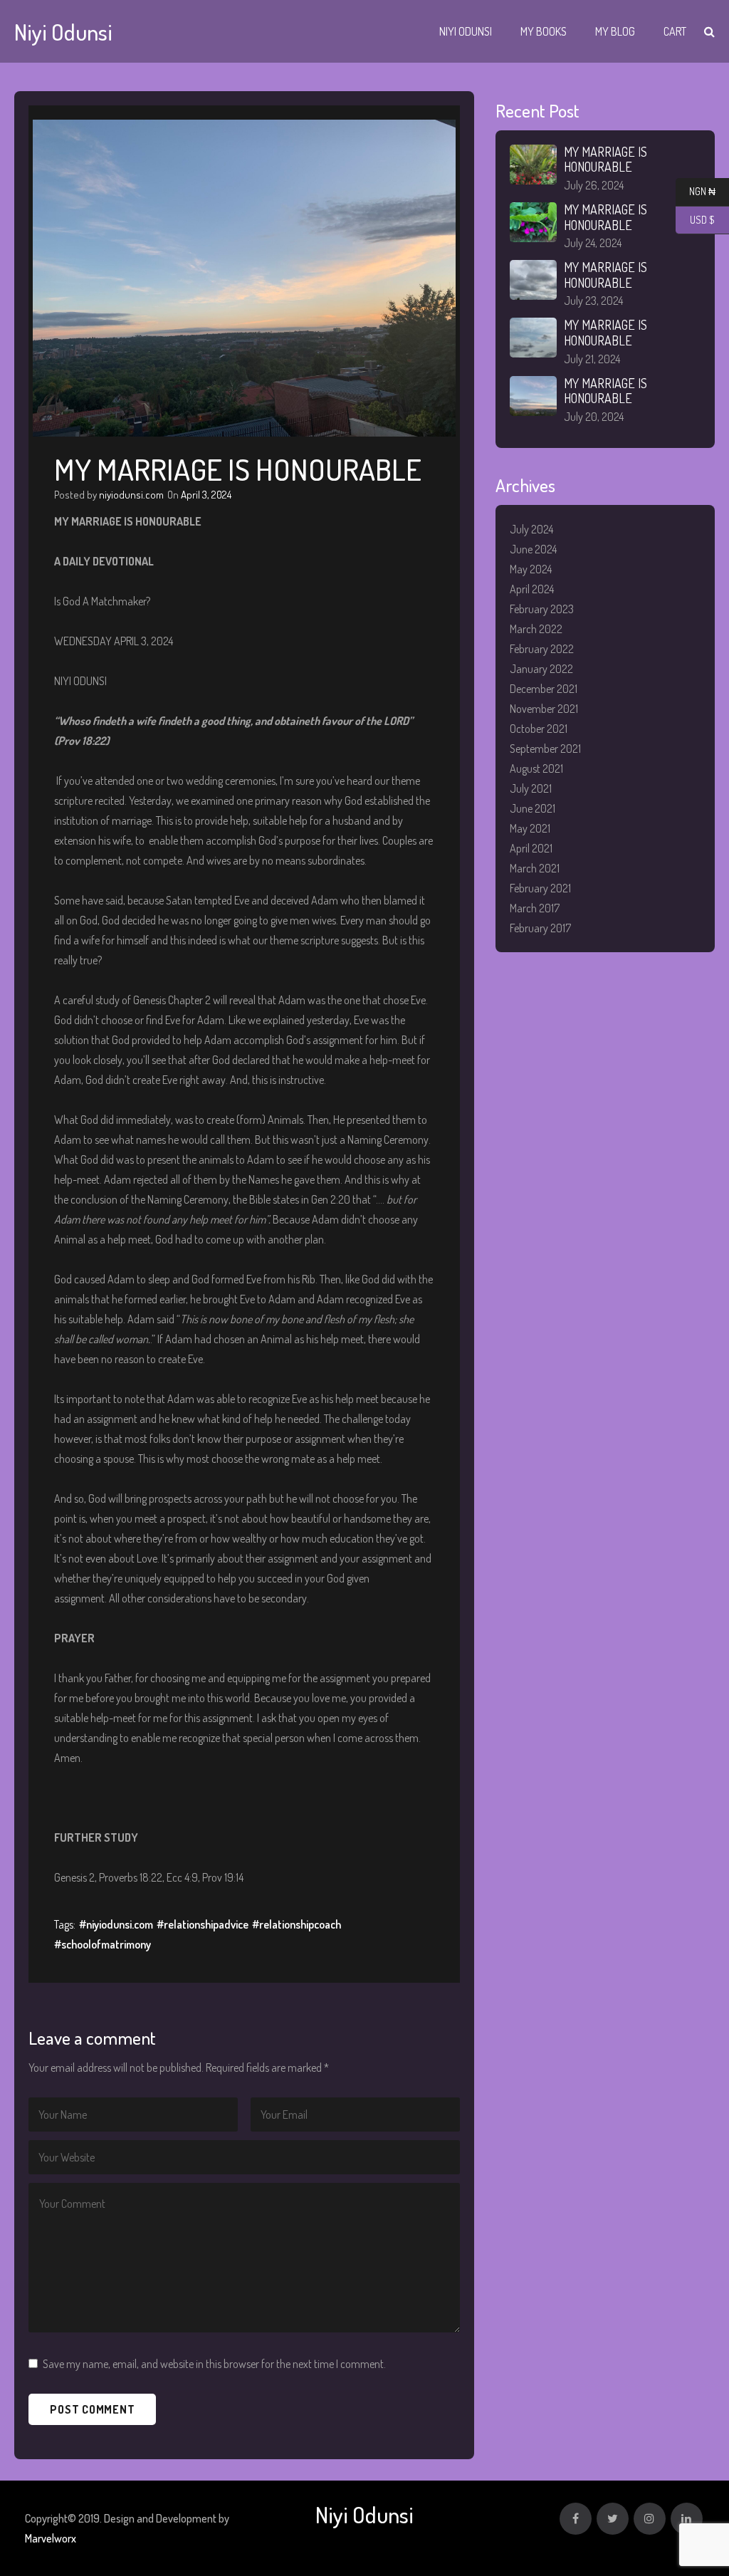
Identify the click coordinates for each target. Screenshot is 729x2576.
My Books (544, 31)
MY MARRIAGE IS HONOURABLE (605, 160)
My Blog (615, 31)
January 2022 (541, 669)
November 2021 (544, 709)
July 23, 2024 (593, 301)
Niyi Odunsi (466, 31)
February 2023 (542, 609)
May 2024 (531, 569)
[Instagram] (650, 2519)
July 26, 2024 (594, 185)
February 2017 (540, 928)
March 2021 (535, 868)
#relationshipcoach (297, 1924)
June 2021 (533, 808)
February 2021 (540, 888)
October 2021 (539, 729)
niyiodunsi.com (131, 495)
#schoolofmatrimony (103, 1944)
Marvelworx (51, 2538)
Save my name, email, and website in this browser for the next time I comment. (214, 2364)
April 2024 (532, 589)
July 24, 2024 (593, 243)
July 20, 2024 (594, 417)
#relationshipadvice (203, 1924)
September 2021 (545, 749)
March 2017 (535, 908)
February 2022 (542, 649)
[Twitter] (613, 2519)
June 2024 (533, 549)
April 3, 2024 (206, 495)
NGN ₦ (696, 192)
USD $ (695, 220)
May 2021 (530, 828)
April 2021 (531, 848)
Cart (675, 31)
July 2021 (531, 788)
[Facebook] (576, 2519)
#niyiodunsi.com (116, 1924)
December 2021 (544, 689)
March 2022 (536, 629)
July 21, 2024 (592, 359)
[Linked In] (687, 2519)
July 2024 (531, 529)
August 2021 (536, 768)
